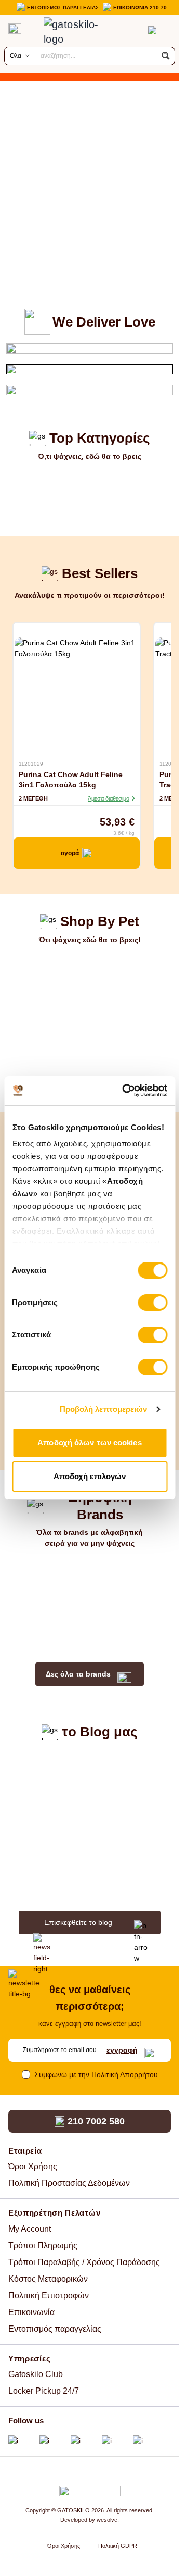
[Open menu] (15, 29)
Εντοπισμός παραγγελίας (55, 2329)
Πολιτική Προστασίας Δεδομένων (69, 2183)
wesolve (107, 2520)
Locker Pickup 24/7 (44, 2391)
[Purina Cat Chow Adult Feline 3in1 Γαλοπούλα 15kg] (77, 692)
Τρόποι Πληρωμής (43, 2246)
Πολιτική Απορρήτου (125, 2074)
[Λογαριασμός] (131, 30)
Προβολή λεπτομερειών (104, 1409)
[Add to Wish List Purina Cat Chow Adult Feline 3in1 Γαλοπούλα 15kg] (130, 752)
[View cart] (152, 30)
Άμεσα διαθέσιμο (109, 798)
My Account (30, 2229)
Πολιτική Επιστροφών (49, 2296)
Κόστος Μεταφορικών (48, 2279)
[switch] (152, 1303)
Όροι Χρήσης (33, 2166)
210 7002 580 (96, 2121)
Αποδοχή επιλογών (90, 1476)
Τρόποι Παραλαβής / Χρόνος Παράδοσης (84, 2262)
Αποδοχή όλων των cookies (89, 1442)
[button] (166, 56)
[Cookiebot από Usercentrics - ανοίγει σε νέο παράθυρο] (125, 1091)
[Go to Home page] (79, 32)
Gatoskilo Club (36, 2374)
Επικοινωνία (31, 2312)
